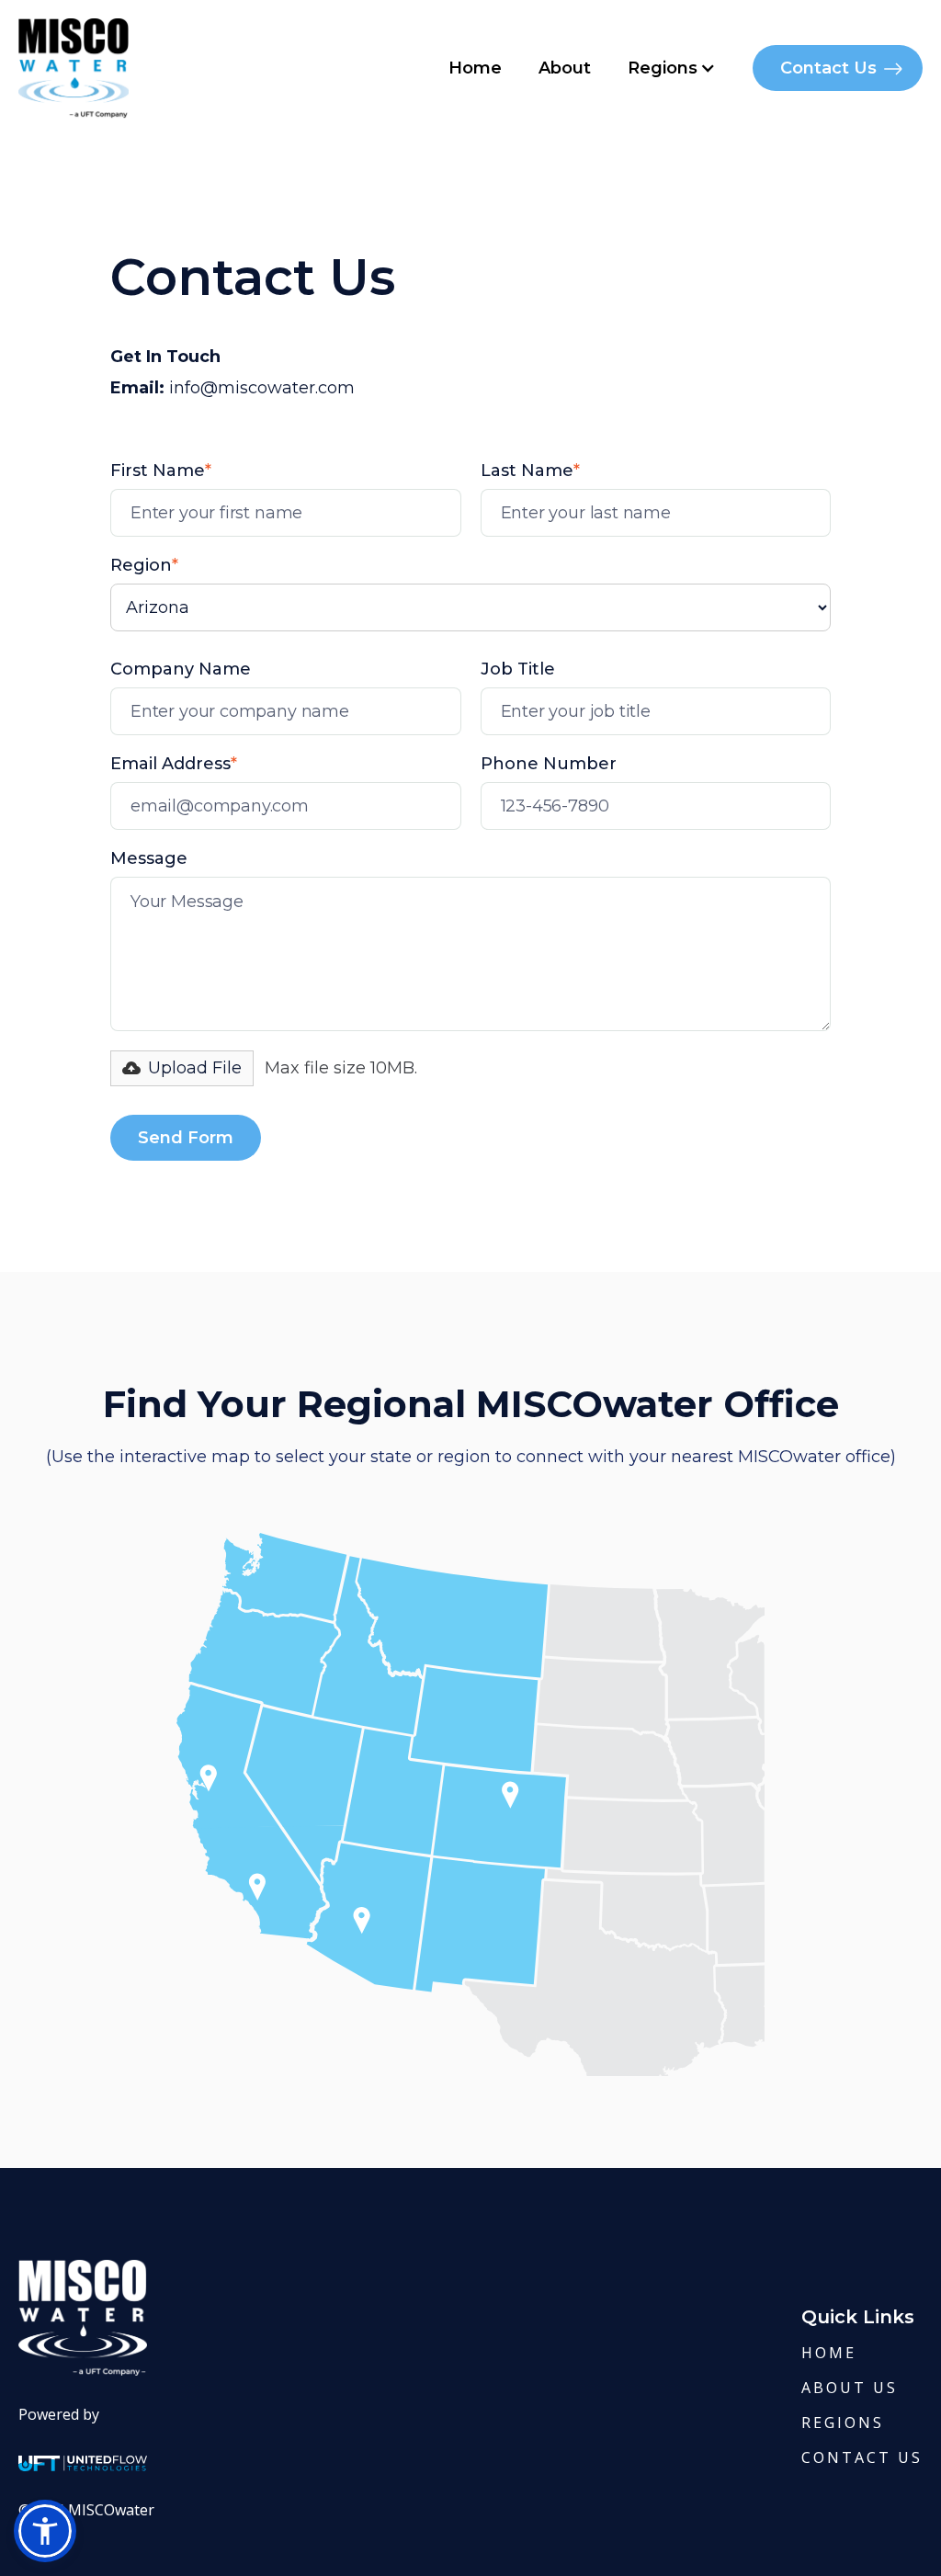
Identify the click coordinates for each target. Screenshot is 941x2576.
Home (475, 68)
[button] (672, 68)
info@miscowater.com (262, 388)
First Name (161, 471)
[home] (74, 68)
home (829, 2353)
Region (144, 565)
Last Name (530, 471)
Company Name (181, 669)
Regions (843, 2423)
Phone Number (549, 764)
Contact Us (828, 68)
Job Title (518, 669)
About (565, 68)
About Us (850, 2388)
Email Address (174, 764)
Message (149, 858)
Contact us (862, 2457)
